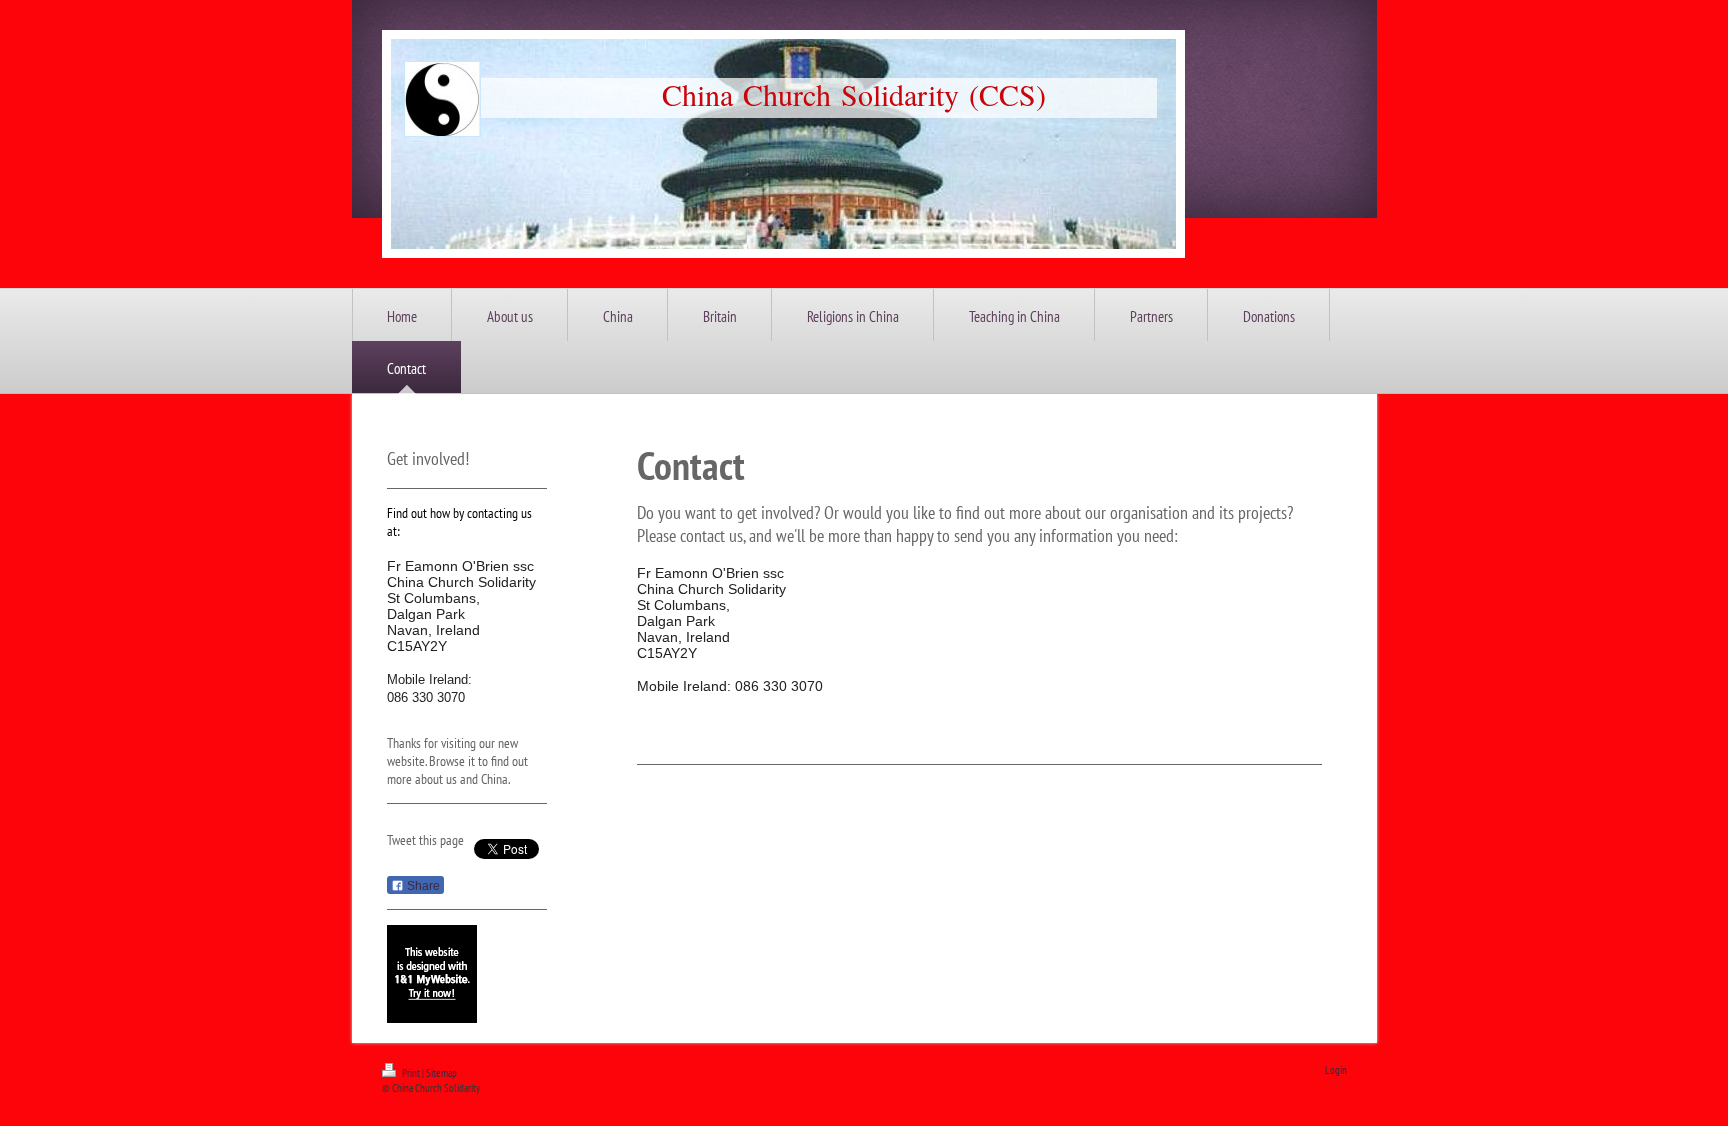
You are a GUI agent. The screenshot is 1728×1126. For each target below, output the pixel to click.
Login (1336, 1070)
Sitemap (441, 1073)
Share (422, 886)
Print (411, 1073)
